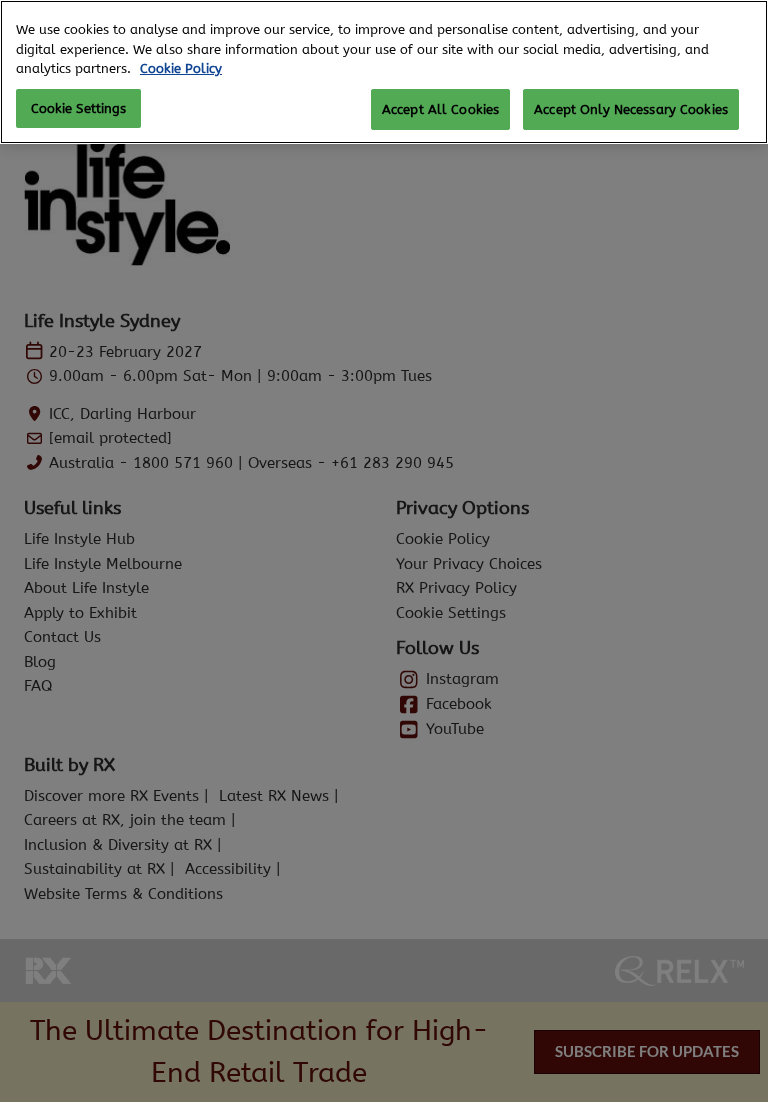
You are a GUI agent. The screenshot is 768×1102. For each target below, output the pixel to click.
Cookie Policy (181, 68)
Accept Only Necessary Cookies (631, 109)
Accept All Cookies (440, 109)
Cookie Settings (79, 108)
